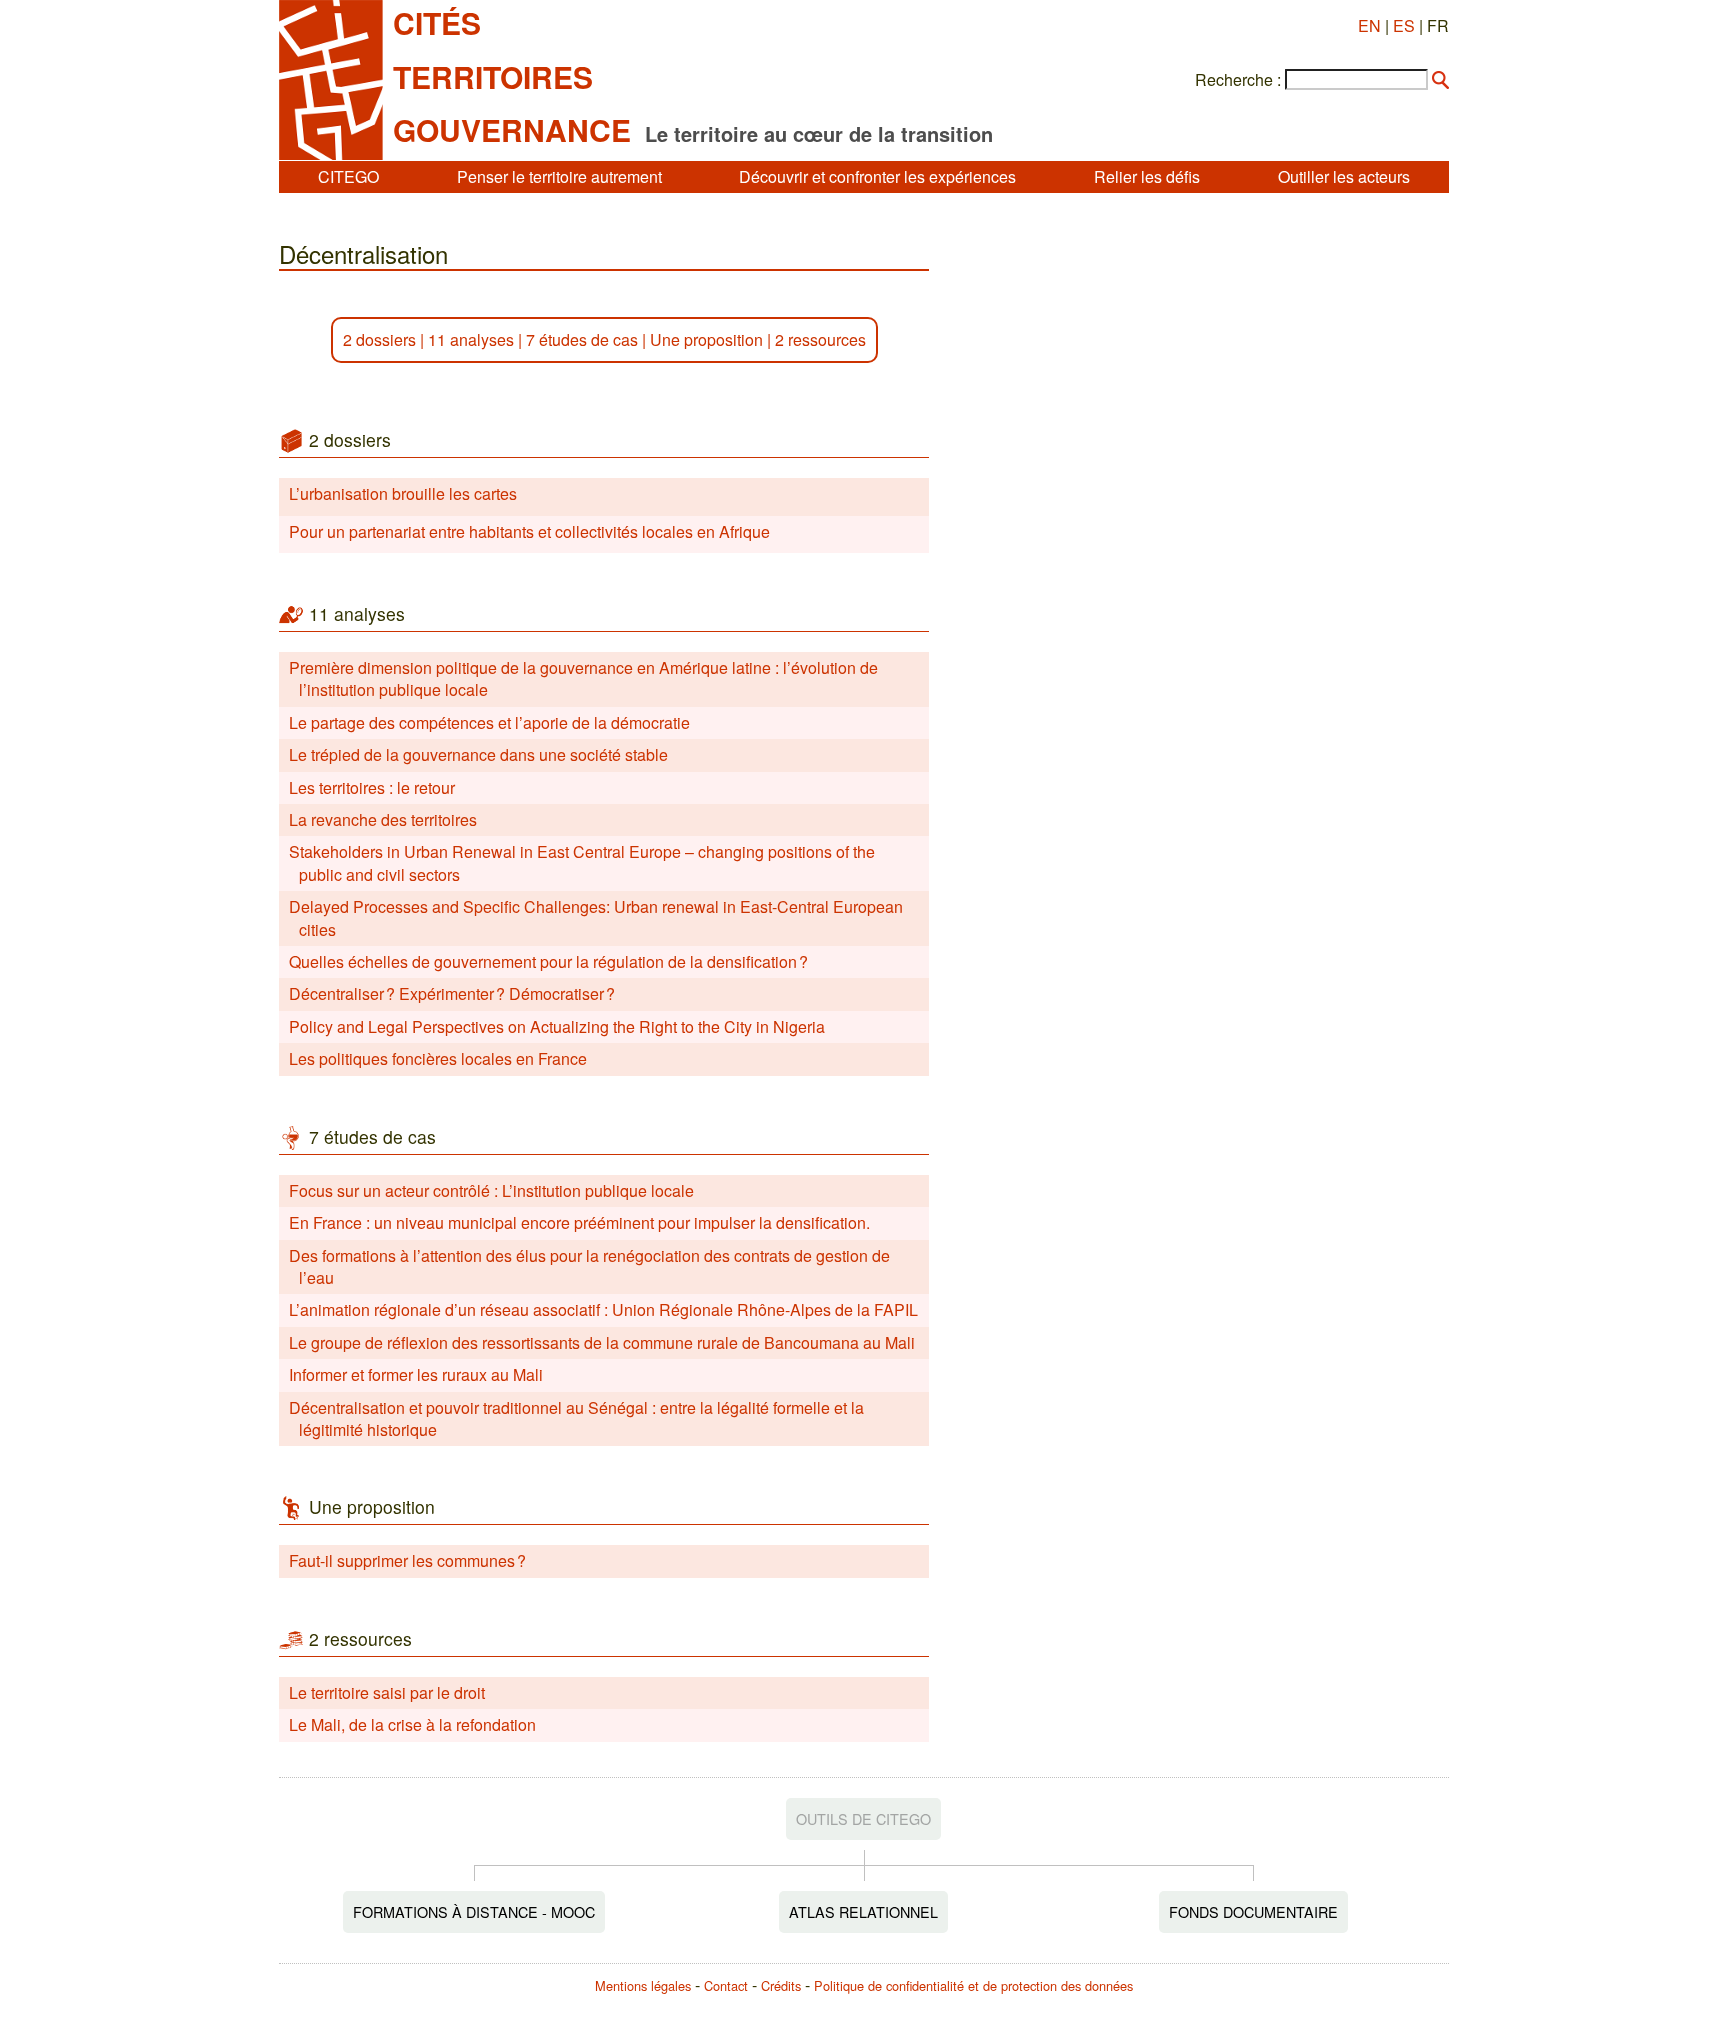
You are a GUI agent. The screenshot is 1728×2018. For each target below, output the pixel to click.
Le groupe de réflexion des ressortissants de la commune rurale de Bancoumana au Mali (602, 1342)
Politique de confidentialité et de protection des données (973, 1985)
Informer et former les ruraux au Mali (416, 1374)
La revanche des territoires (383, 819)
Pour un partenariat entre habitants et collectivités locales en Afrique (529, 531)
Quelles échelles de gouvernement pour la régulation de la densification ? (548, 961)
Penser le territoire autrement (559, 176)
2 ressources (820, 339)
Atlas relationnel (863, 1911)
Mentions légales (643, 1985)
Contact (726, 1985)
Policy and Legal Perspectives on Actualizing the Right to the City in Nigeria (557, 1026)
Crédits (781, 1985)
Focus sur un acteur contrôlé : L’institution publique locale (491, 1190)
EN (1369, 25)
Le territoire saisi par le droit (387, 1692)
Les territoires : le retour (372, 787)
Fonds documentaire (1253, 1911)
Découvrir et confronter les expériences (877, 176)
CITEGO (348, 176)
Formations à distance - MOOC (474, 1911)
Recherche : (1238, 80)
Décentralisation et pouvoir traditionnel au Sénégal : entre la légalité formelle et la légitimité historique (576, 1418)
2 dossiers (379, 339)
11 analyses (471, 339)
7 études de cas (582, 339)
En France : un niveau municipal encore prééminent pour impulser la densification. (579, 1222)
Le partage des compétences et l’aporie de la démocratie (489, 722)
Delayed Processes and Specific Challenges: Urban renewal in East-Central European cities (596, 917)
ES (1404, 25)
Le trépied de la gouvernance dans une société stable (478, 754)
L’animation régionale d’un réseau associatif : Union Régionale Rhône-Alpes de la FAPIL (603, 1309)
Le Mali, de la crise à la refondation (412, 1724)
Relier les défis (1147, 176)
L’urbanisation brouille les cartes (403, 493)
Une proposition (706, 339)
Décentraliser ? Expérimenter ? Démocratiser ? (452, 993)
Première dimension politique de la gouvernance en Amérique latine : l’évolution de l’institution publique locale (583, 678)
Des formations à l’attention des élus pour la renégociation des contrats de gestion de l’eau (589, 1266)
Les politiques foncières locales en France (438, 1058)
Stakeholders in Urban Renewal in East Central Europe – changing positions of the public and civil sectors (582, 862)
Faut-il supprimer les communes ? (407, 1560)
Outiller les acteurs (1344, 176)
